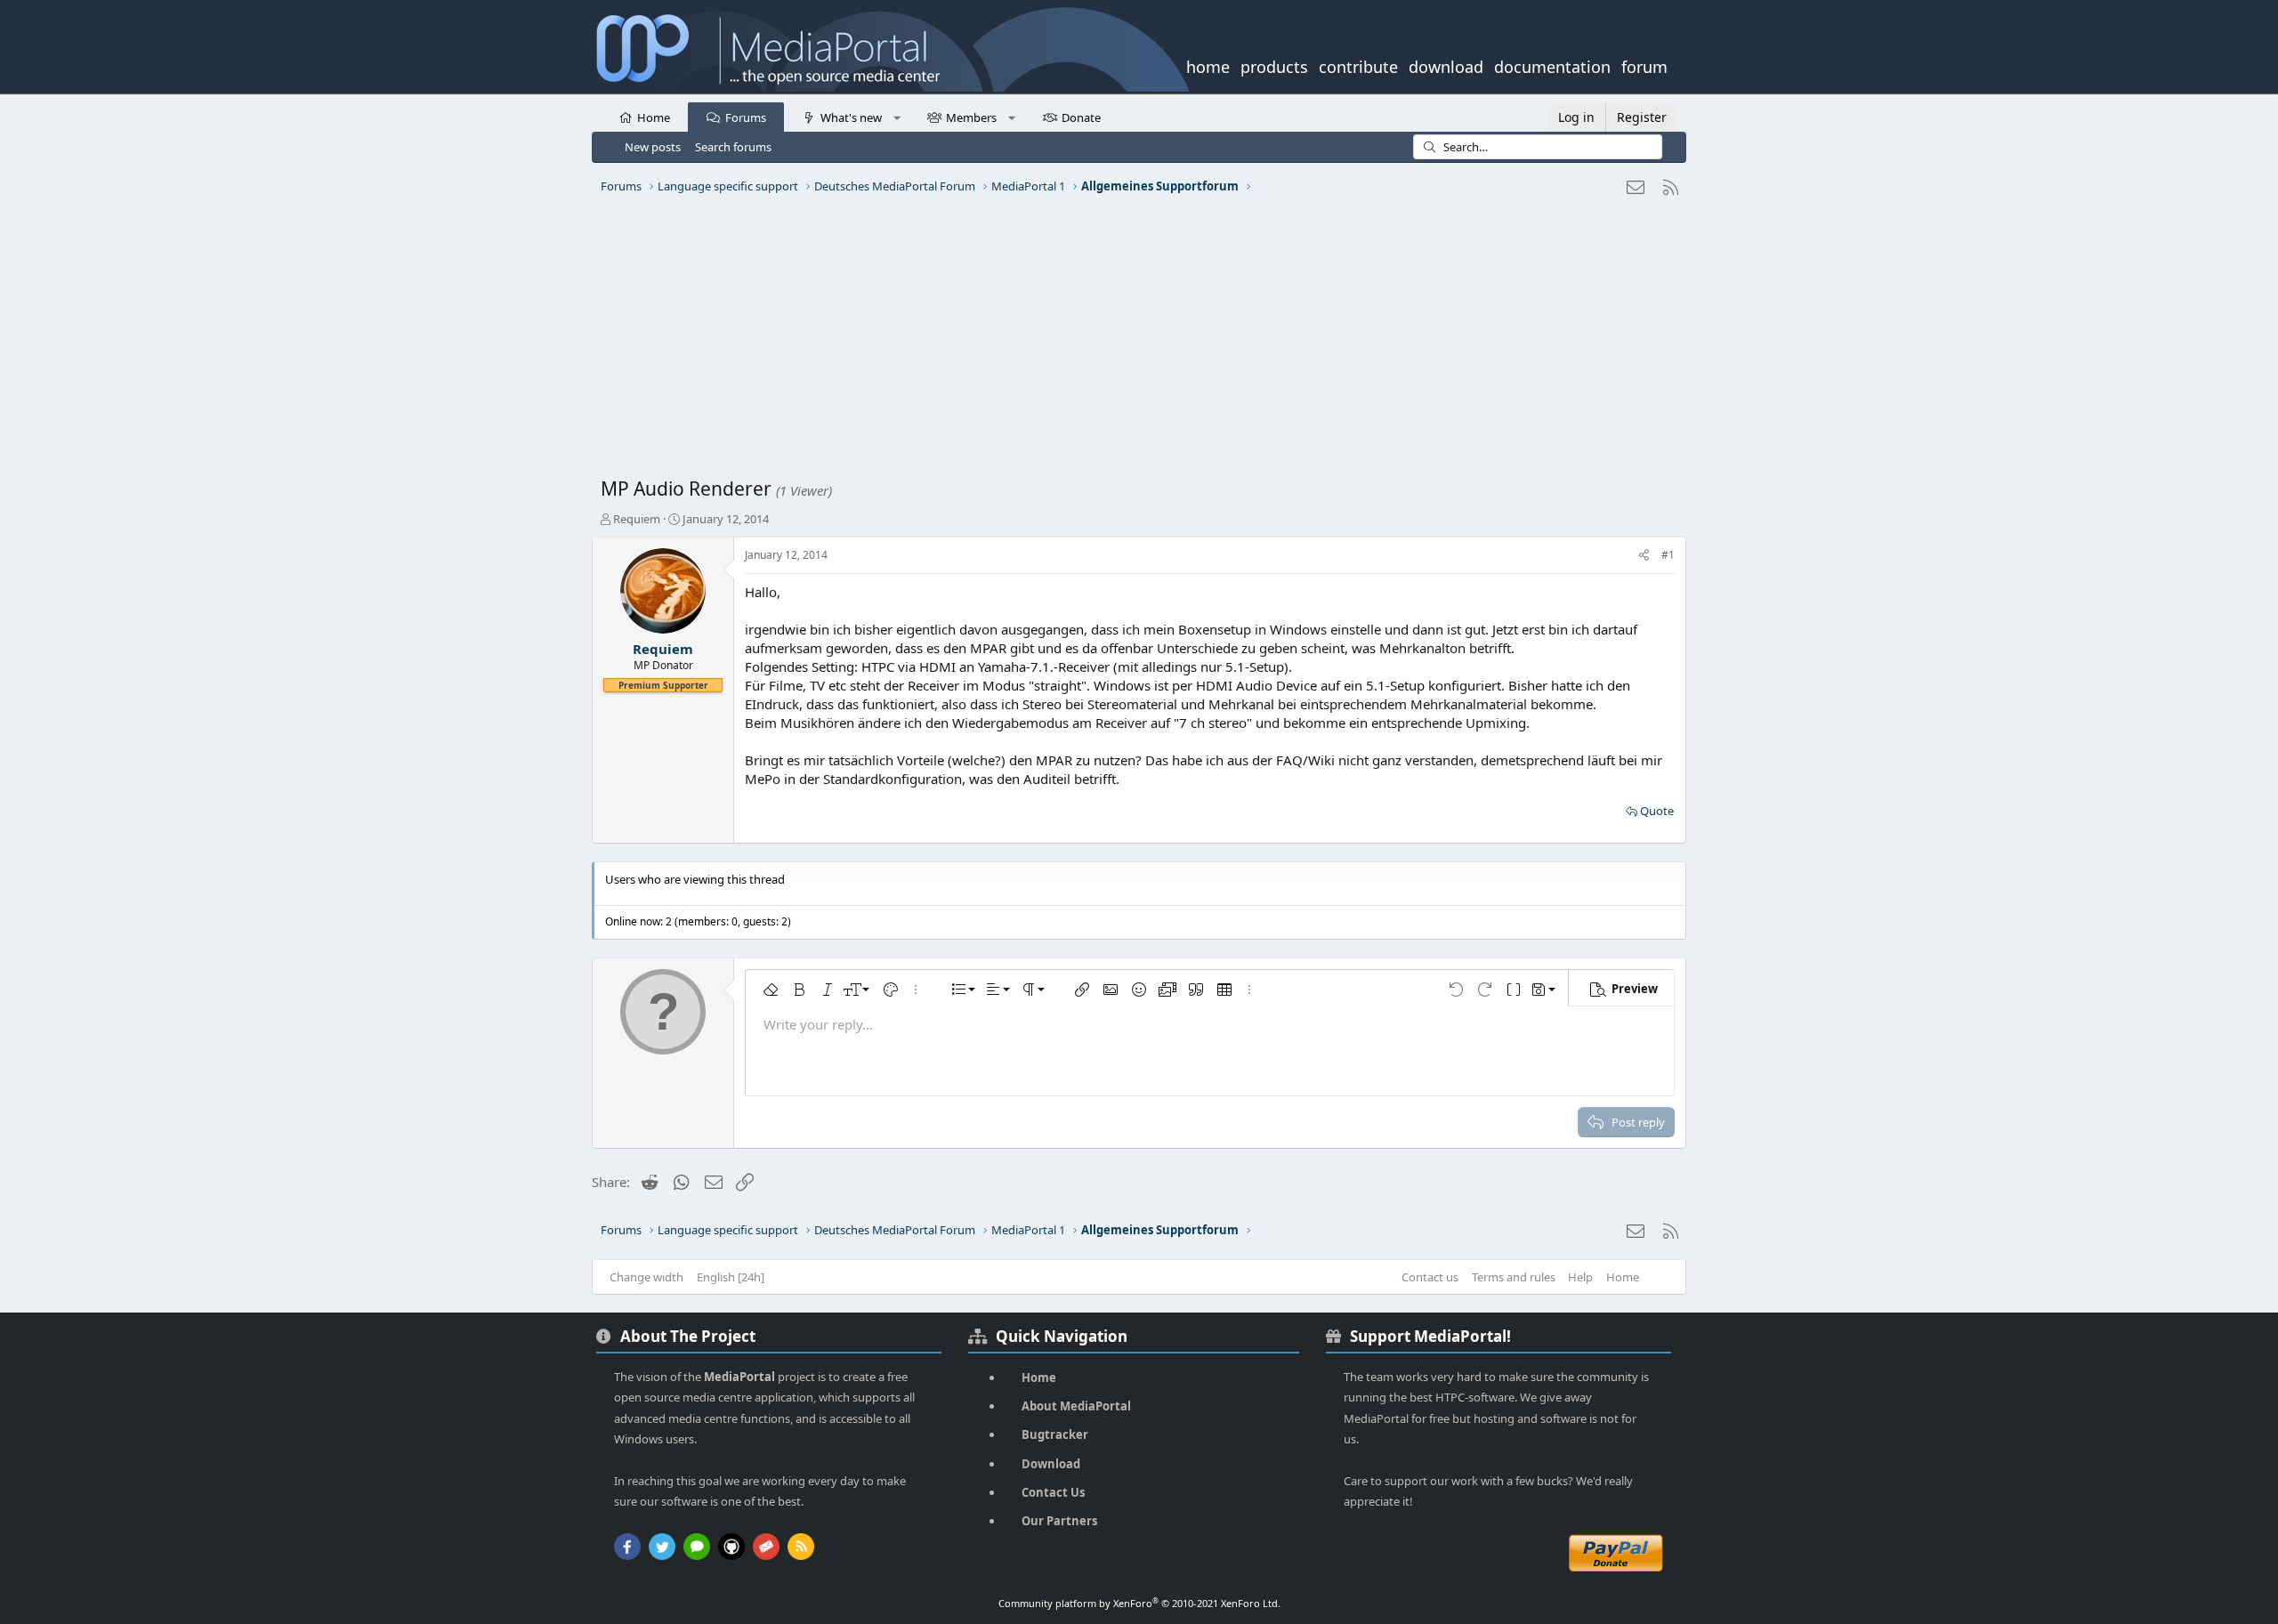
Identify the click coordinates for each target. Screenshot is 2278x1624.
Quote (1657, 811)
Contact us (1430, 1277)
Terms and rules (1514, 1277)
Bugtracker (1055, 1434)
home (1208, 65)
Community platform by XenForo (1139, 1603)
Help (1580, 1277)
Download (1051, 1464)
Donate (1081, 117)
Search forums (733, 147)
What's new (851, 117)
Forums (746, 117)
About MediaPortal (1076, 1406)
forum (1644, 65)
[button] (897, 117)
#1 (1668, 555)
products (1274, 65)
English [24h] (731, 1277)
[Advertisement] (1135, 343)
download (1446, 65)
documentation (1552, 65)
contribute (1358, 65)
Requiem (637, 519)
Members (971, 117)
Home (654, 117)
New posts (653, 147)
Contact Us (1053, 1492)
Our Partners (1059, 1521)
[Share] (1644, 556)
